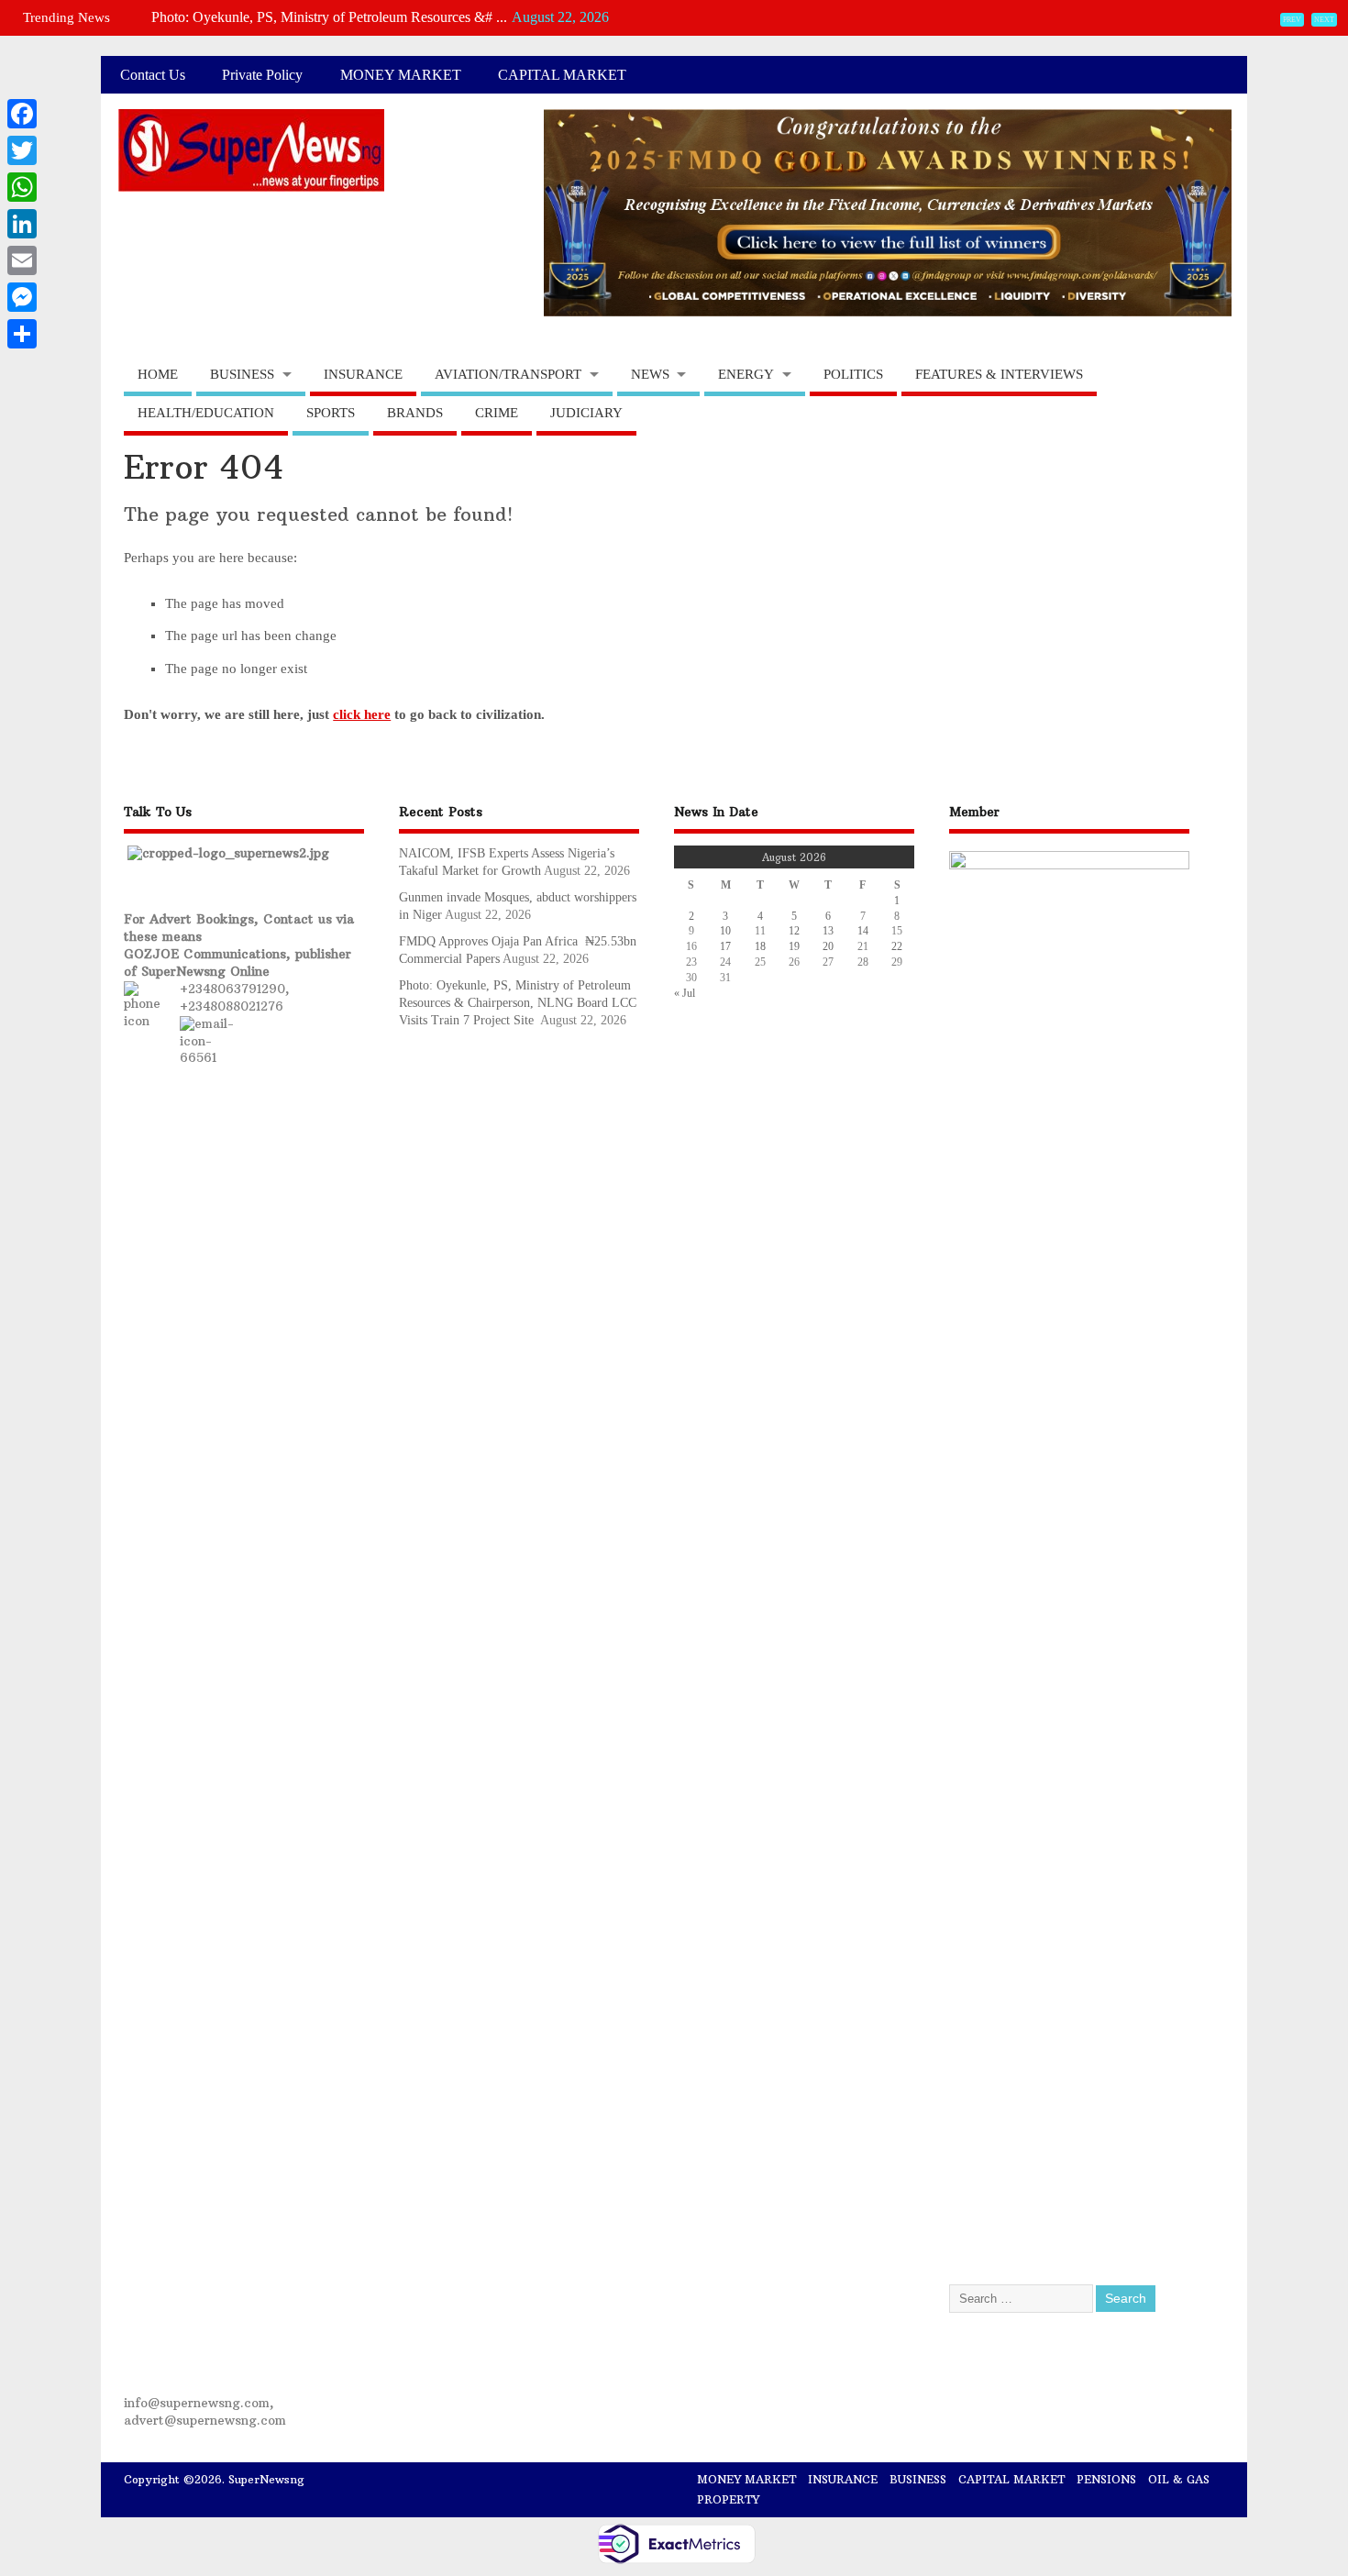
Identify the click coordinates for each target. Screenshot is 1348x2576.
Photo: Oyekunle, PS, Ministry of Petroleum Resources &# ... (329, 17)
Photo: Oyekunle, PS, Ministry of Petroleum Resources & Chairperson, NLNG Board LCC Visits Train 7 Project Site (518, 1003)
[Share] (22, 334)
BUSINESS (242, 374)
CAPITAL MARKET (562, 75)
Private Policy (262, 75)
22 (897, 946)
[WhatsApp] (22, 187)
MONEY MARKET (401, 75)
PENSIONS (1106, 2479)
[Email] (22, 260)
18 (760, 946)
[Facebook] (22, 114)
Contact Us (153, 75)
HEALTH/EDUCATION (206, 413)
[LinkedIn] (22, 224)
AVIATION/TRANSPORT (508, 374)
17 (725, 946)
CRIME (497, 413)
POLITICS (853, 374)
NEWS (650, 374)
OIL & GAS (1179, 2479)
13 (828, 931)
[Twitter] (22, 150)
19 (794, 946)
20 (828, 946)
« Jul (685, 993)
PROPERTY (728, 2499)
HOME (158, 374)
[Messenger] (22, 297)
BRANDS (415, 413)
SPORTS (331, 413)
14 (863, 931)
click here (362, 714)
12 (794, 931)
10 (725, 931)
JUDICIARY (586, 413)
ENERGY (746, 374)
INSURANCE (363, 374)
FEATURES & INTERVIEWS (999, 374)
